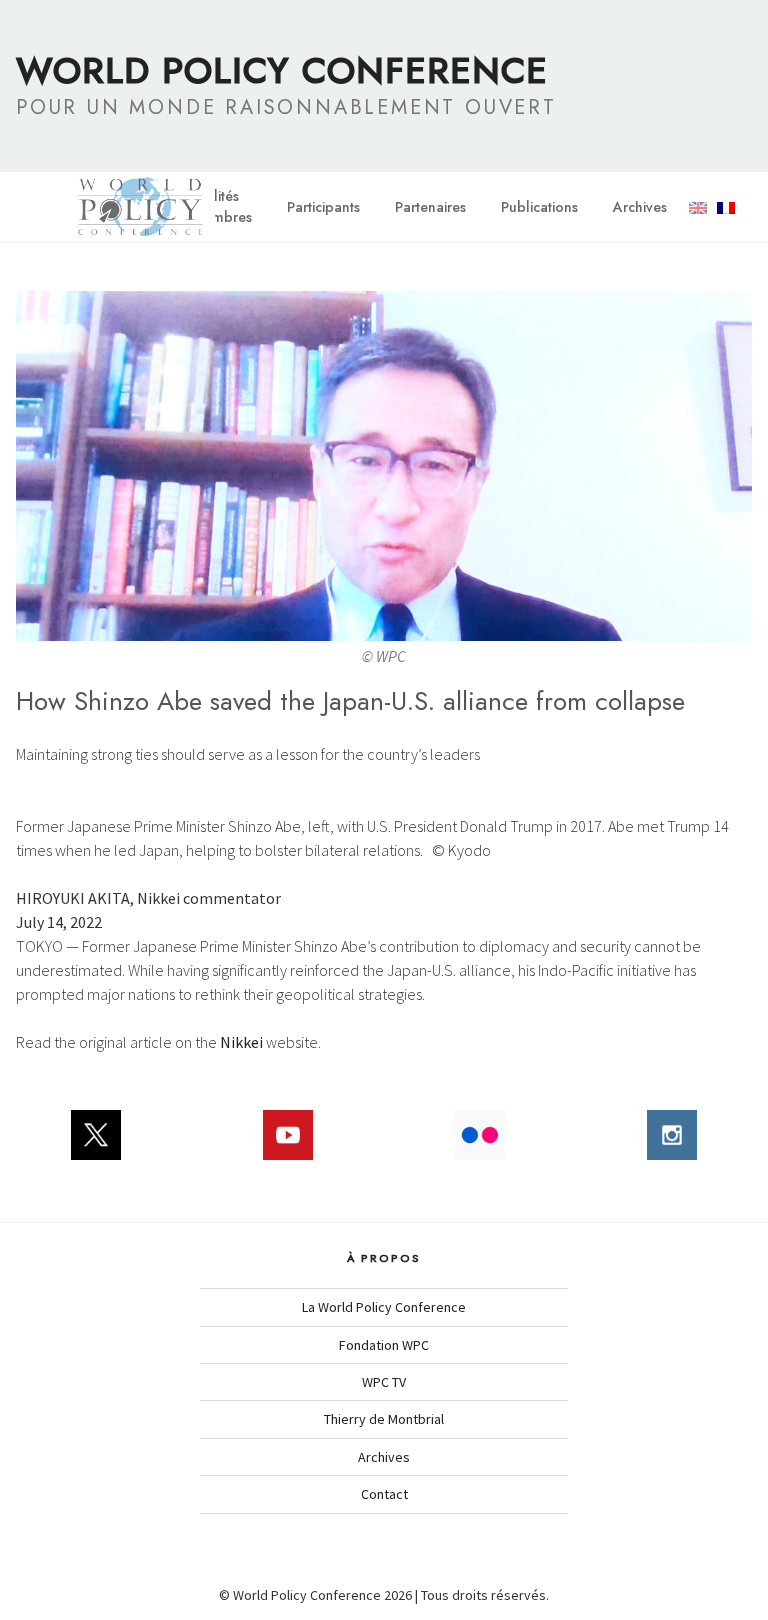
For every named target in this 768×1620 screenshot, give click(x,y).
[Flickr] (480, 1145)
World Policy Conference (282, 70)
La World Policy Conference (384, 1307)
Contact (384, 1494)
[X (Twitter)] (96, 1145)
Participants (323, 207)
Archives (640, 207)
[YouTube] (288, 1145)
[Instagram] (672, 1145)
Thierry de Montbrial (384, 1419)
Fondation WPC (384, 1345)
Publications (539, 207)
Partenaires (430, 207)
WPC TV (384, 1382)
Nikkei (241, 1042)
